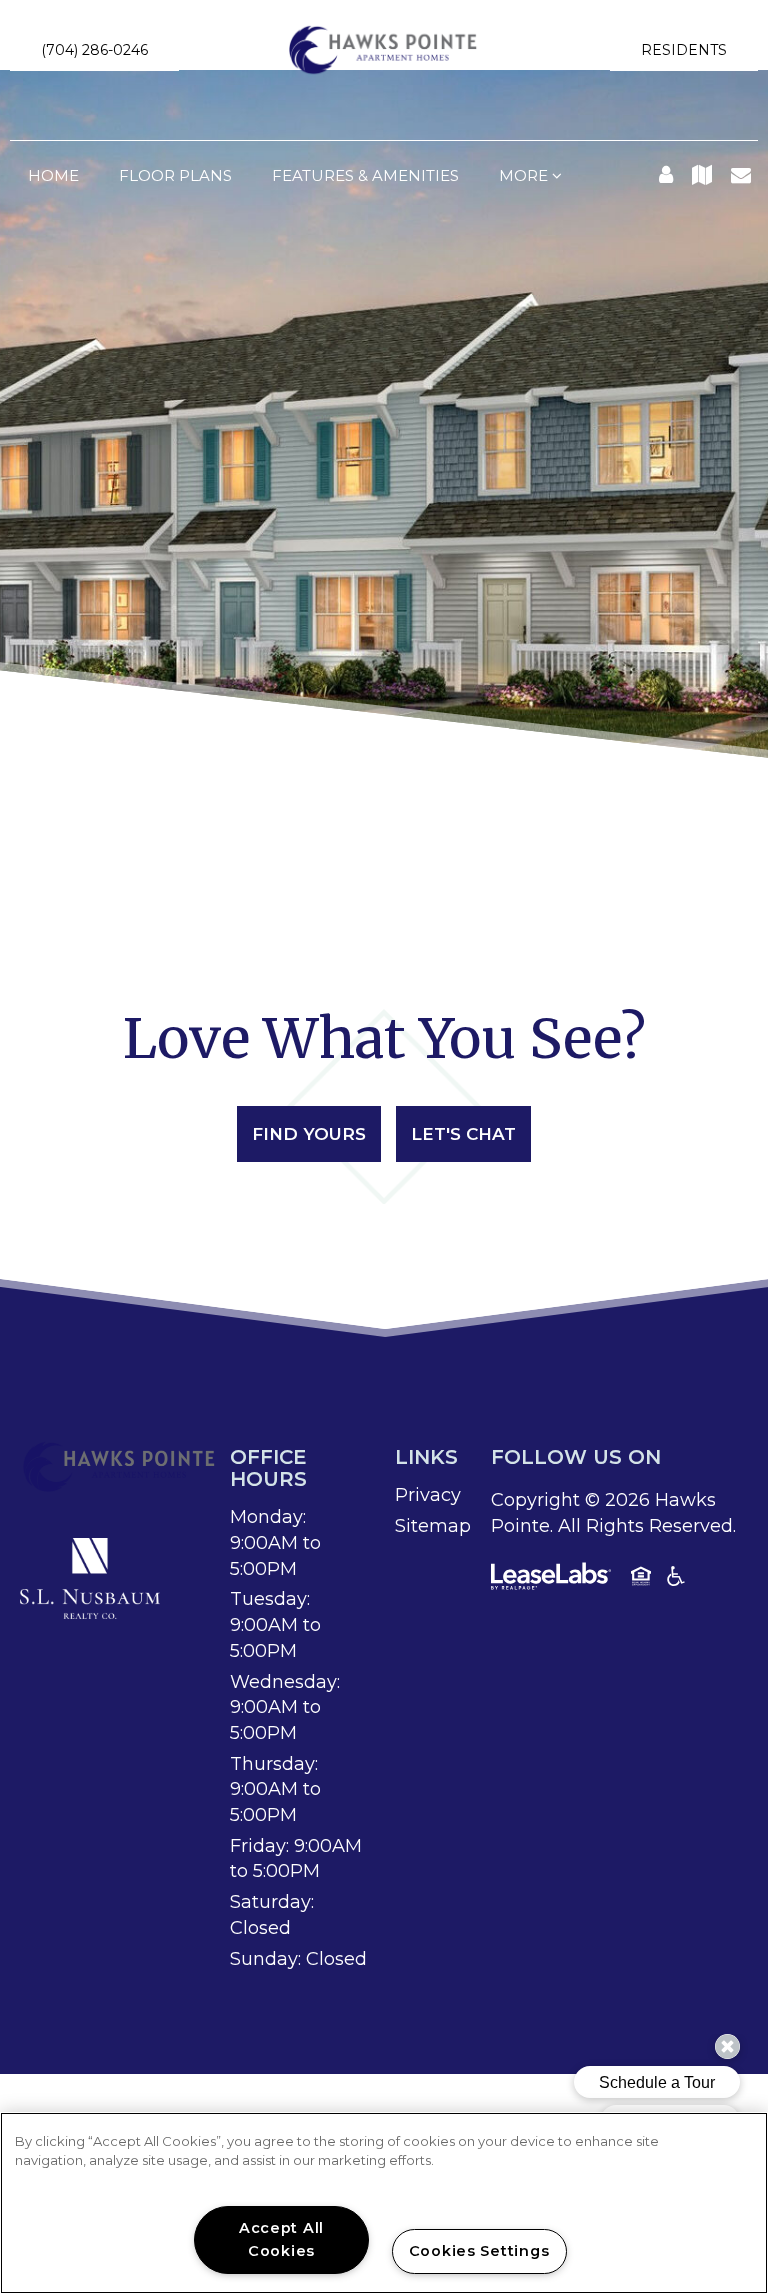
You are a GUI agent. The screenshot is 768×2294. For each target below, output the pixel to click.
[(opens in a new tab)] (90, 1577)
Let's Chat (463, 1134)
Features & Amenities (365, 175)
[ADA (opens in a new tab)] (676, 1580)
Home (53, 175)
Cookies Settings (479, 2251)
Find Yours (309, 1134)
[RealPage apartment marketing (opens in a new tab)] (551, 1580)
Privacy (428, 1495)
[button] (94, 50)
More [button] (525, 175)
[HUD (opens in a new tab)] (641, 1580)
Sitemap (433, 1526)
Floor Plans (175, 175)
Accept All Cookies (281, 2239)
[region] (384, 2203)
